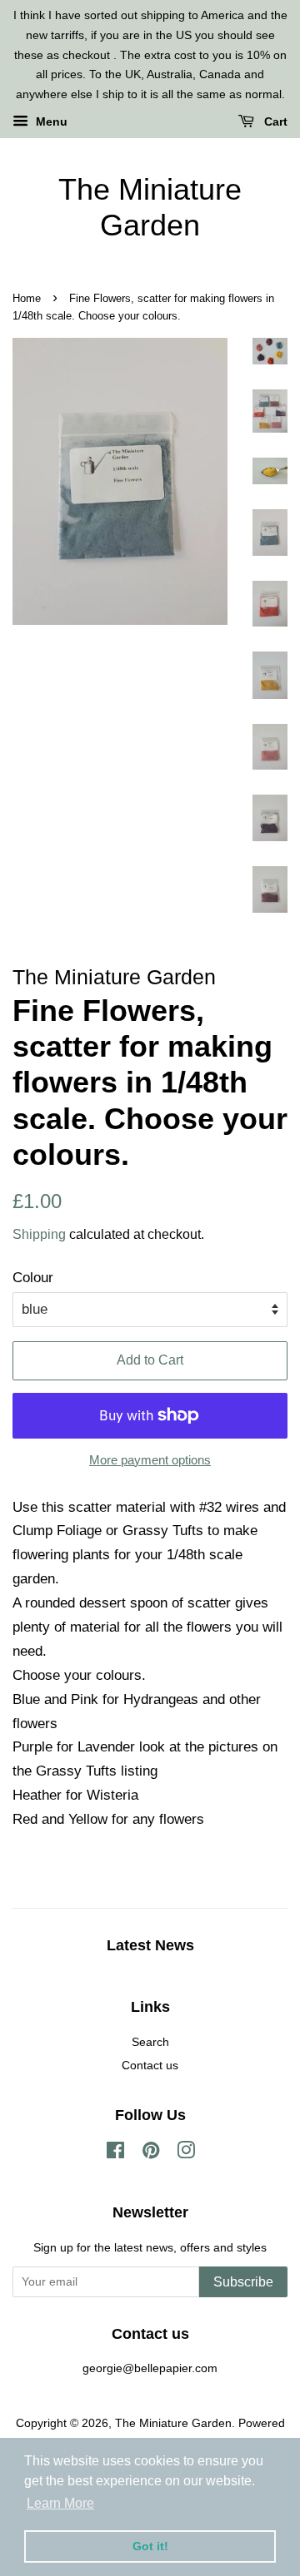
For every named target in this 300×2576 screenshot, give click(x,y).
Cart (274, 121)
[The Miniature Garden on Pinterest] (151, 2153)
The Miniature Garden (150, 207)
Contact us (150, 2065)
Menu (50, 121)
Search (150, 2042)
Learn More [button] (60, 2503)
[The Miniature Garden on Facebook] (115, 2153)
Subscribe (243, 2282)
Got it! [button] (150, 2546)
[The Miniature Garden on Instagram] (186, 2153)
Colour (33, 1278)
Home (27, 298)
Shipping (39, 1234)
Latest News (150, 1945)
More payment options (150, 1460)
